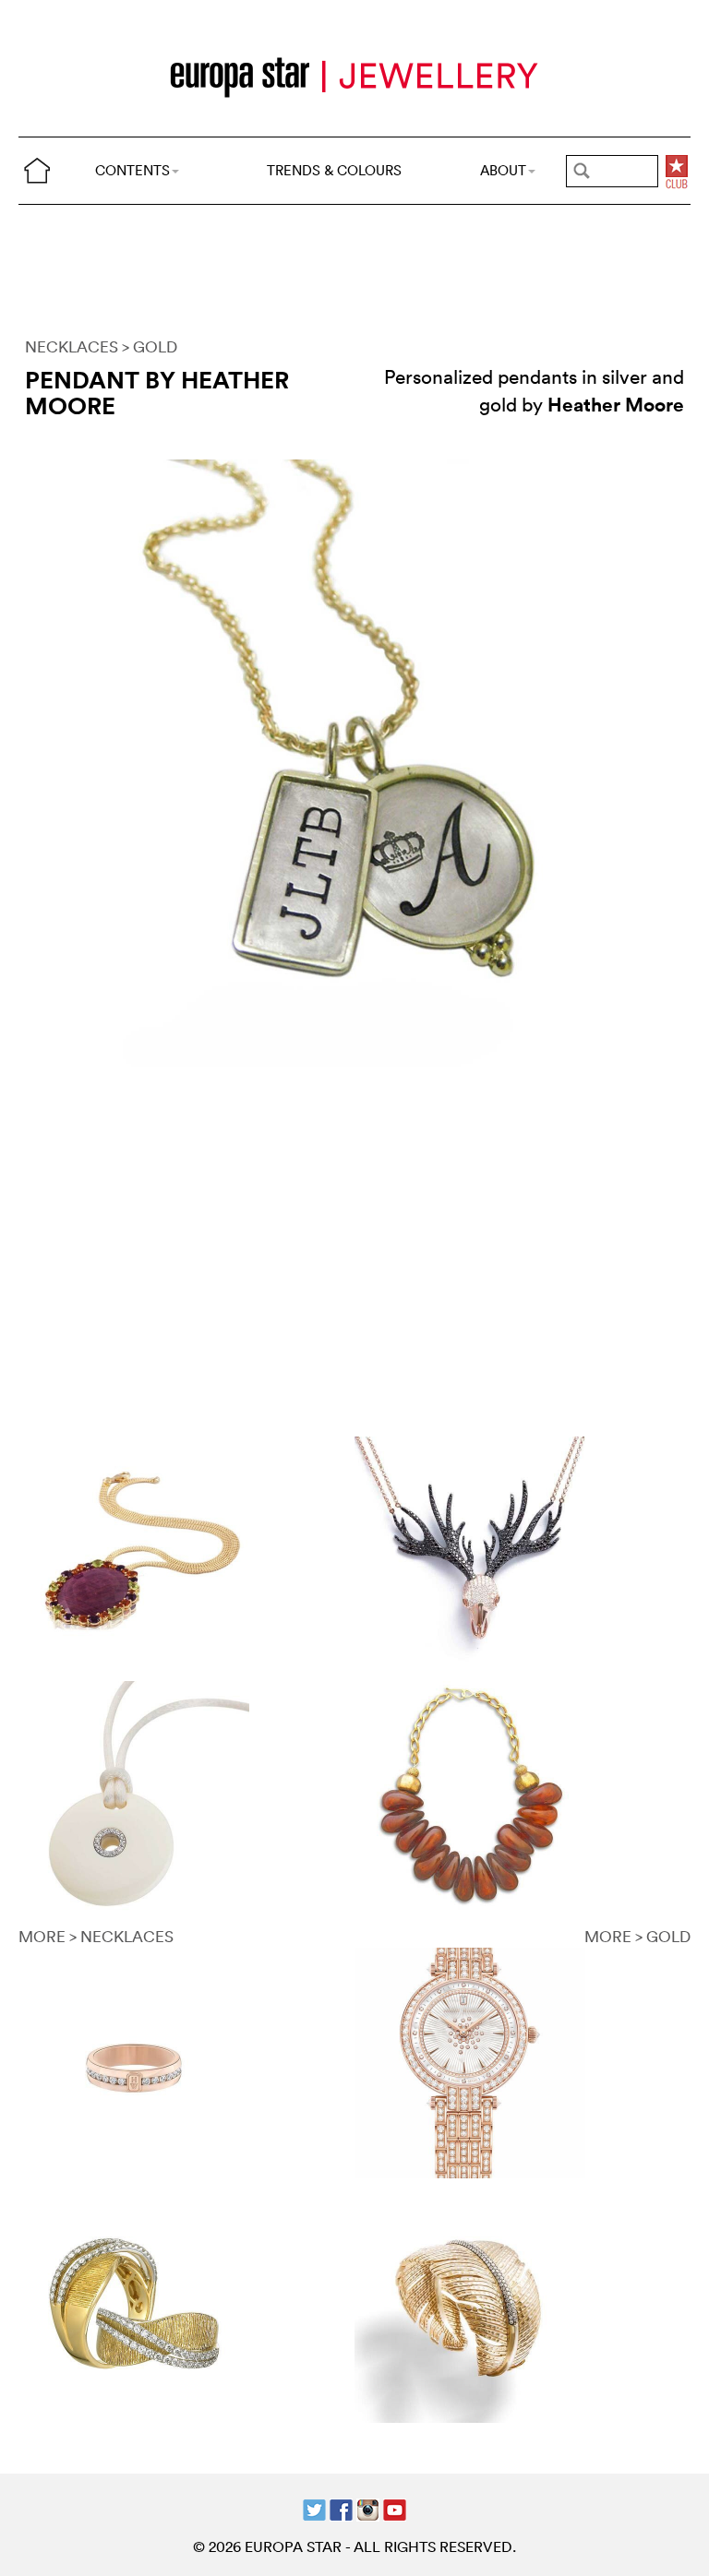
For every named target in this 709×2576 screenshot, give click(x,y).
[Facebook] (341, 2508)
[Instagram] (368, 2508)
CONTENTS (132, 170)
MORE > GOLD (637, 1936)
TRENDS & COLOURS (334, 170)
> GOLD (150, 346)
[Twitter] (314, 2508)
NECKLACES (72, 346)
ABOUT (503, 170)
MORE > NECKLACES (96, 1936)
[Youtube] (395, 2508)
